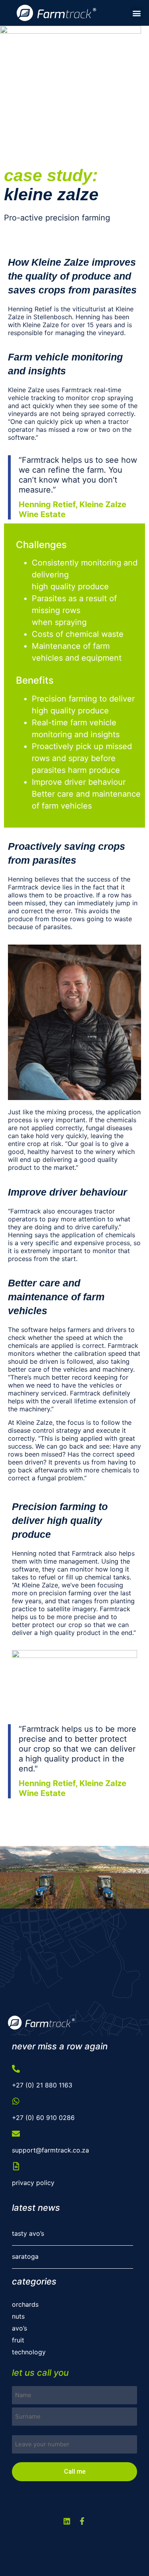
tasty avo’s (28, 2233)
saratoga (25, 2256)
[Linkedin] (67, 2521)
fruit (18, 2340)
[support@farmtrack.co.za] (16, 2134)
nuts (18, 2316)
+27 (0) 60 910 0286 (43, 2118)
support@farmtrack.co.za (50, 2150)
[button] (137, 13)
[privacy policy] (16, 2166)
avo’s (19, 2328)
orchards (25, 2304)
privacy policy (33, 2183)
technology (30, 2352)
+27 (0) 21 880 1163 (42, 2085)
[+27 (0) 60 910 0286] (16, 2101)
